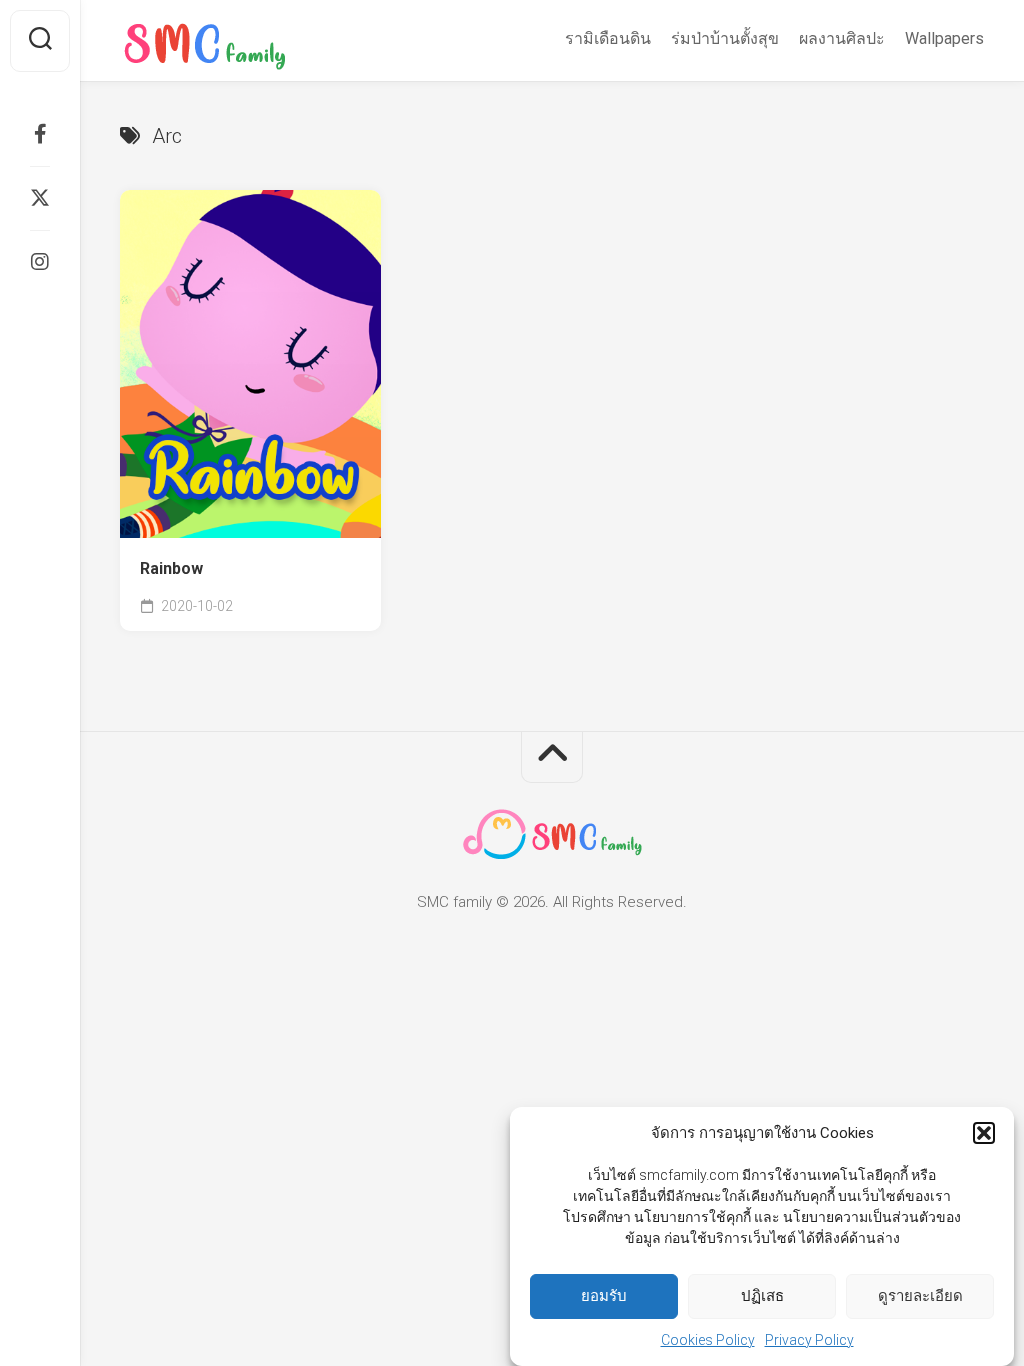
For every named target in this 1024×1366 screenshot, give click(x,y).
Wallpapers (944, 38)
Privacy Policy (809, 1340)
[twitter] (40, 198)
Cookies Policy (708, 1340)
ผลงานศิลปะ (842, 38)
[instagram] (40, 262)
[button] (984, 1133)
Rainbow (171, 568)
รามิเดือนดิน (608, 38)
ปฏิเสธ (762, 1296)
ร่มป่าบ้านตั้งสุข (725, 38)
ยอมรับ (604, 1296)
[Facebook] (40, 134)
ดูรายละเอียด (920, 1296)
